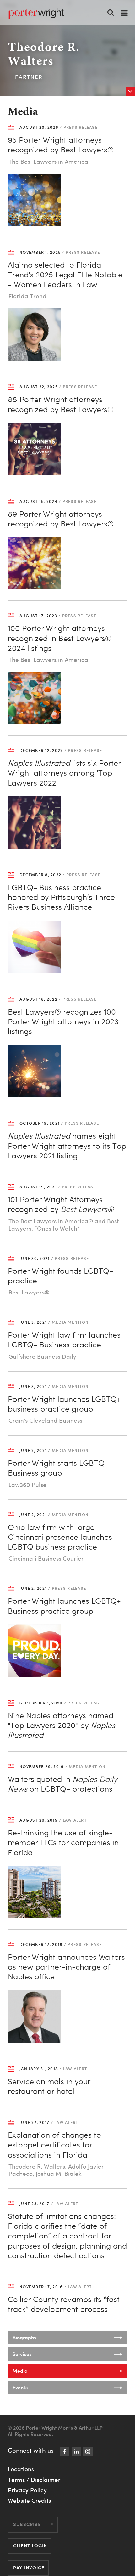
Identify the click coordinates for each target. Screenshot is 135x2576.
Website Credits (29, 2500)
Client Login (30, 2546)
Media (20, 2371)
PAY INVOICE (29, 2568)
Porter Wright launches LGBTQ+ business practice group (64, 1404)
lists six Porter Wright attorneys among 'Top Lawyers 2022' (64, 773)
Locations (21, 2469)
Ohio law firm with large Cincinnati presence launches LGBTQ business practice (60, 1537)
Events (20, 2387)
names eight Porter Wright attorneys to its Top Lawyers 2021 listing (67, 1146)
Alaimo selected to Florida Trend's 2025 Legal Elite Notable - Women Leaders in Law (65, 275)
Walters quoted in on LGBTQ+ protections (62, 1784)
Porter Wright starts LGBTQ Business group (56, 1468)
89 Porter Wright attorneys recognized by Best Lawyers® (61, 519)
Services (22, 2354)
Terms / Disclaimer (34, 2480)
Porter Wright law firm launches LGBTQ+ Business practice (64, 1340)
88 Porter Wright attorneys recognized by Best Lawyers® (61, 404)
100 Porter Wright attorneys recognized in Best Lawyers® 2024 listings (60, 638)
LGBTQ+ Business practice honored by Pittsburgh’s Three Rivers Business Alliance (61, 897)
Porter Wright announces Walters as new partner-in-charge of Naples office (66, 1967)
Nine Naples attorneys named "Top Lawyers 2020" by (62, 1725)
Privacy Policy (27, 2490)
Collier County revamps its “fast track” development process (64, 2304)
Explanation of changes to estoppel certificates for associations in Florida (54, 2145)
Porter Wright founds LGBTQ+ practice (60, 1276)
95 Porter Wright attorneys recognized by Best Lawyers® (61, 145)
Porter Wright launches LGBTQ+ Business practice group (64, 1606)
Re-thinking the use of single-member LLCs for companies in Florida (63, 1842)
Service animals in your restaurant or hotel (49, 2086)
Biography (24, 2337)
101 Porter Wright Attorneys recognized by (61, 1204)
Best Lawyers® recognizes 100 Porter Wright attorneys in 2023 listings (63, 1022)
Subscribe (27, 2524)
